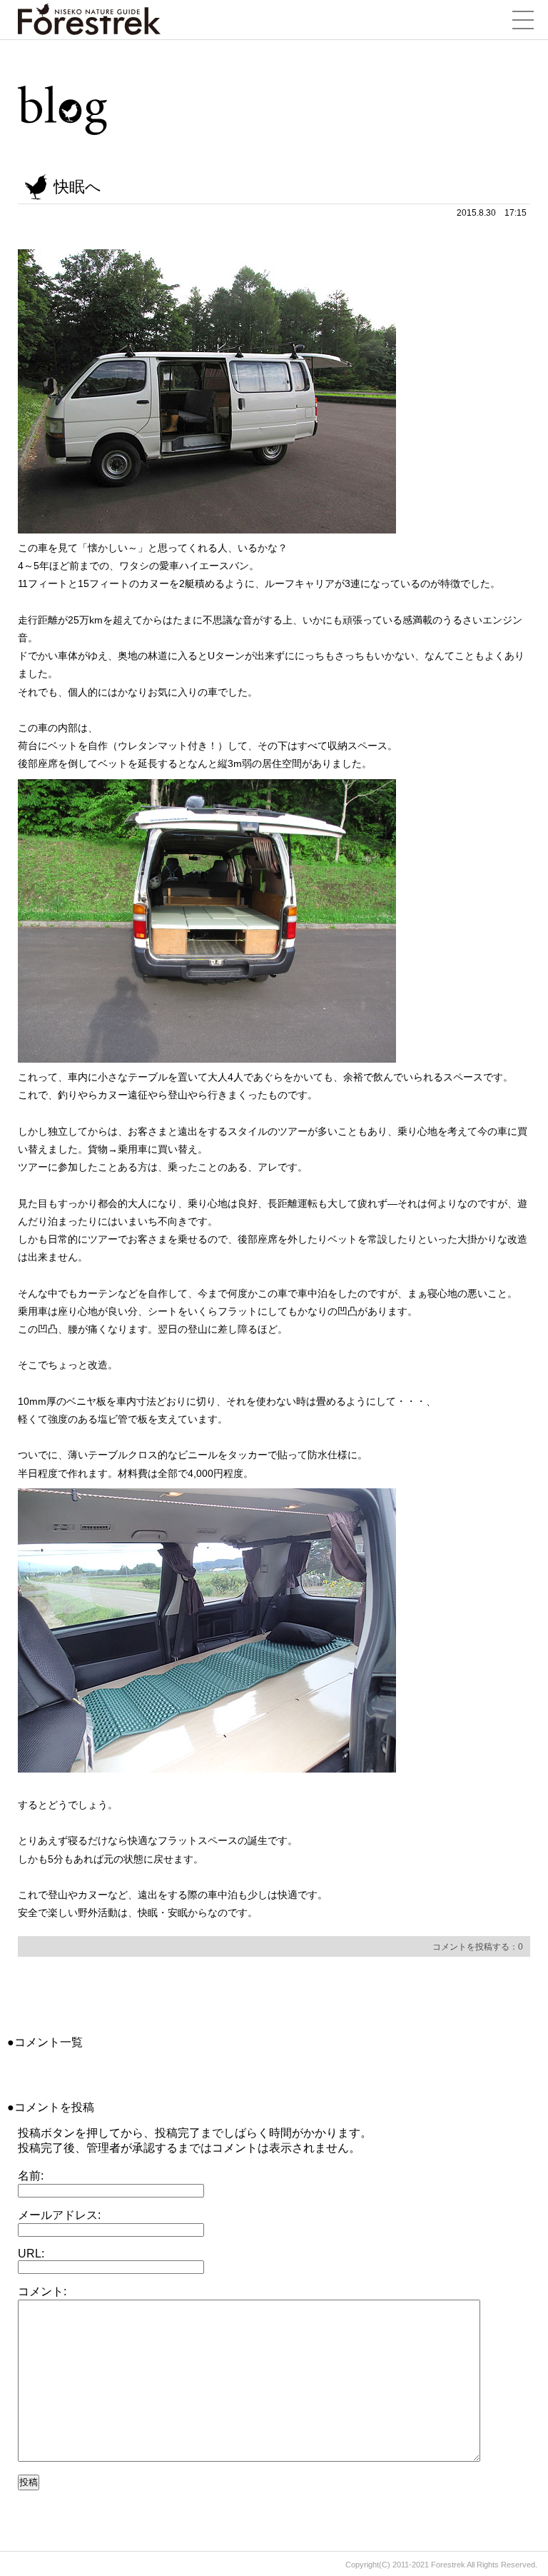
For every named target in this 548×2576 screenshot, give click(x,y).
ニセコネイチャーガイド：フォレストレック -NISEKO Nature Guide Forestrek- (89, 19)
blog (63, 111)
